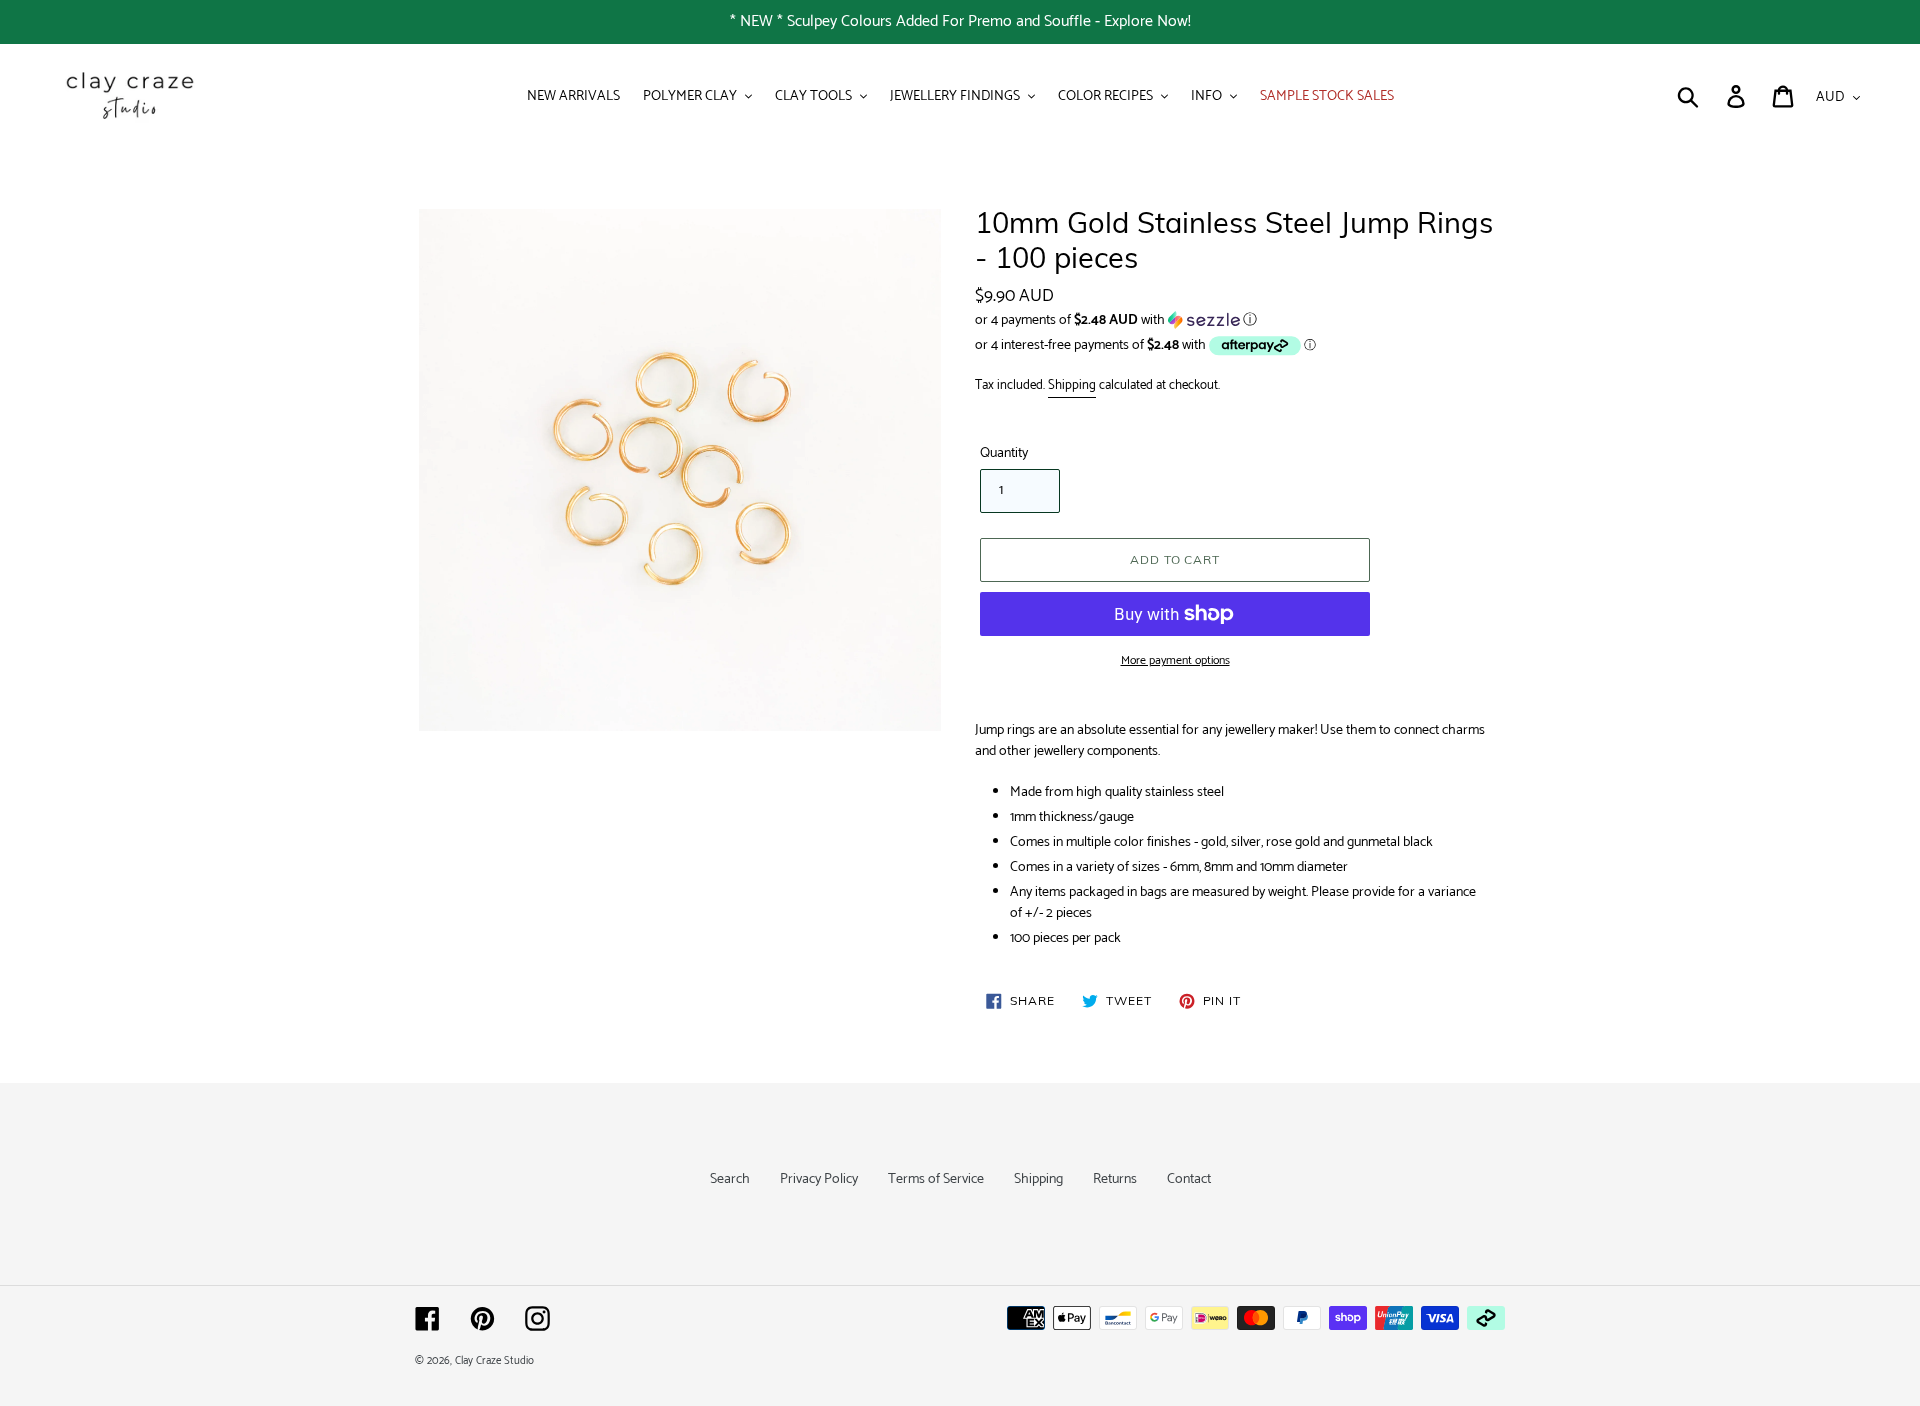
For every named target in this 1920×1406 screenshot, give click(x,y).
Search (730, 1179)
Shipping (1072, 385)
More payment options (1175, 661)
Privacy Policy (819, 1179)
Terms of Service (936, 1179)
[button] (1240, 320)
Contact (1189, 1179)
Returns (1115, 1179)
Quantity (1004, 453)
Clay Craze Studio (494, 1361)
